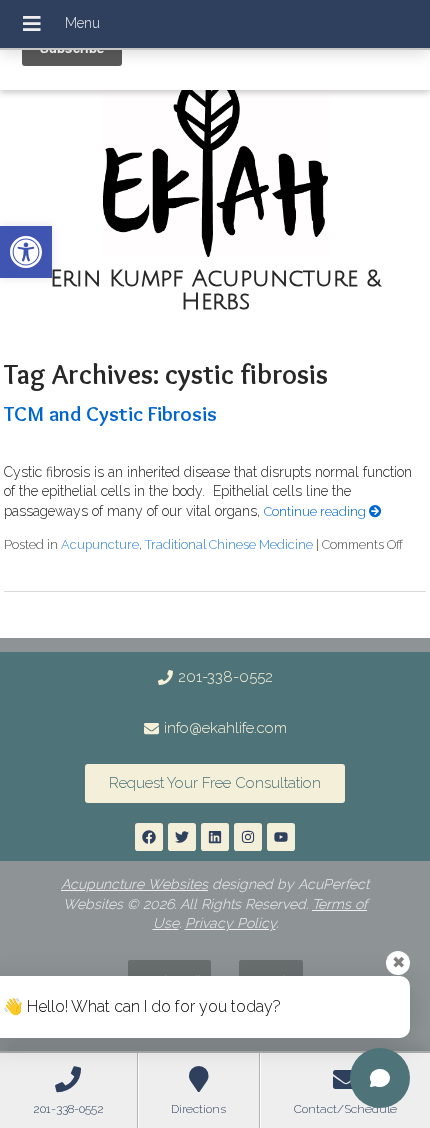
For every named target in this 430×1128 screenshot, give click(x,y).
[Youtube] (281, 837)
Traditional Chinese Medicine (229, 544)
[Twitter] (182, 837)
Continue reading (316, 511)
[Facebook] (149, 837)
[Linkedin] (215, 837)
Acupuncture (100, 544)
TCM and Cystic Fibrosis (110, 413)
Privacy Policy (230, 923)
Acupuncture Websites (134, 884)
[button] (26, 252)
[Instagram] (248, 837)
